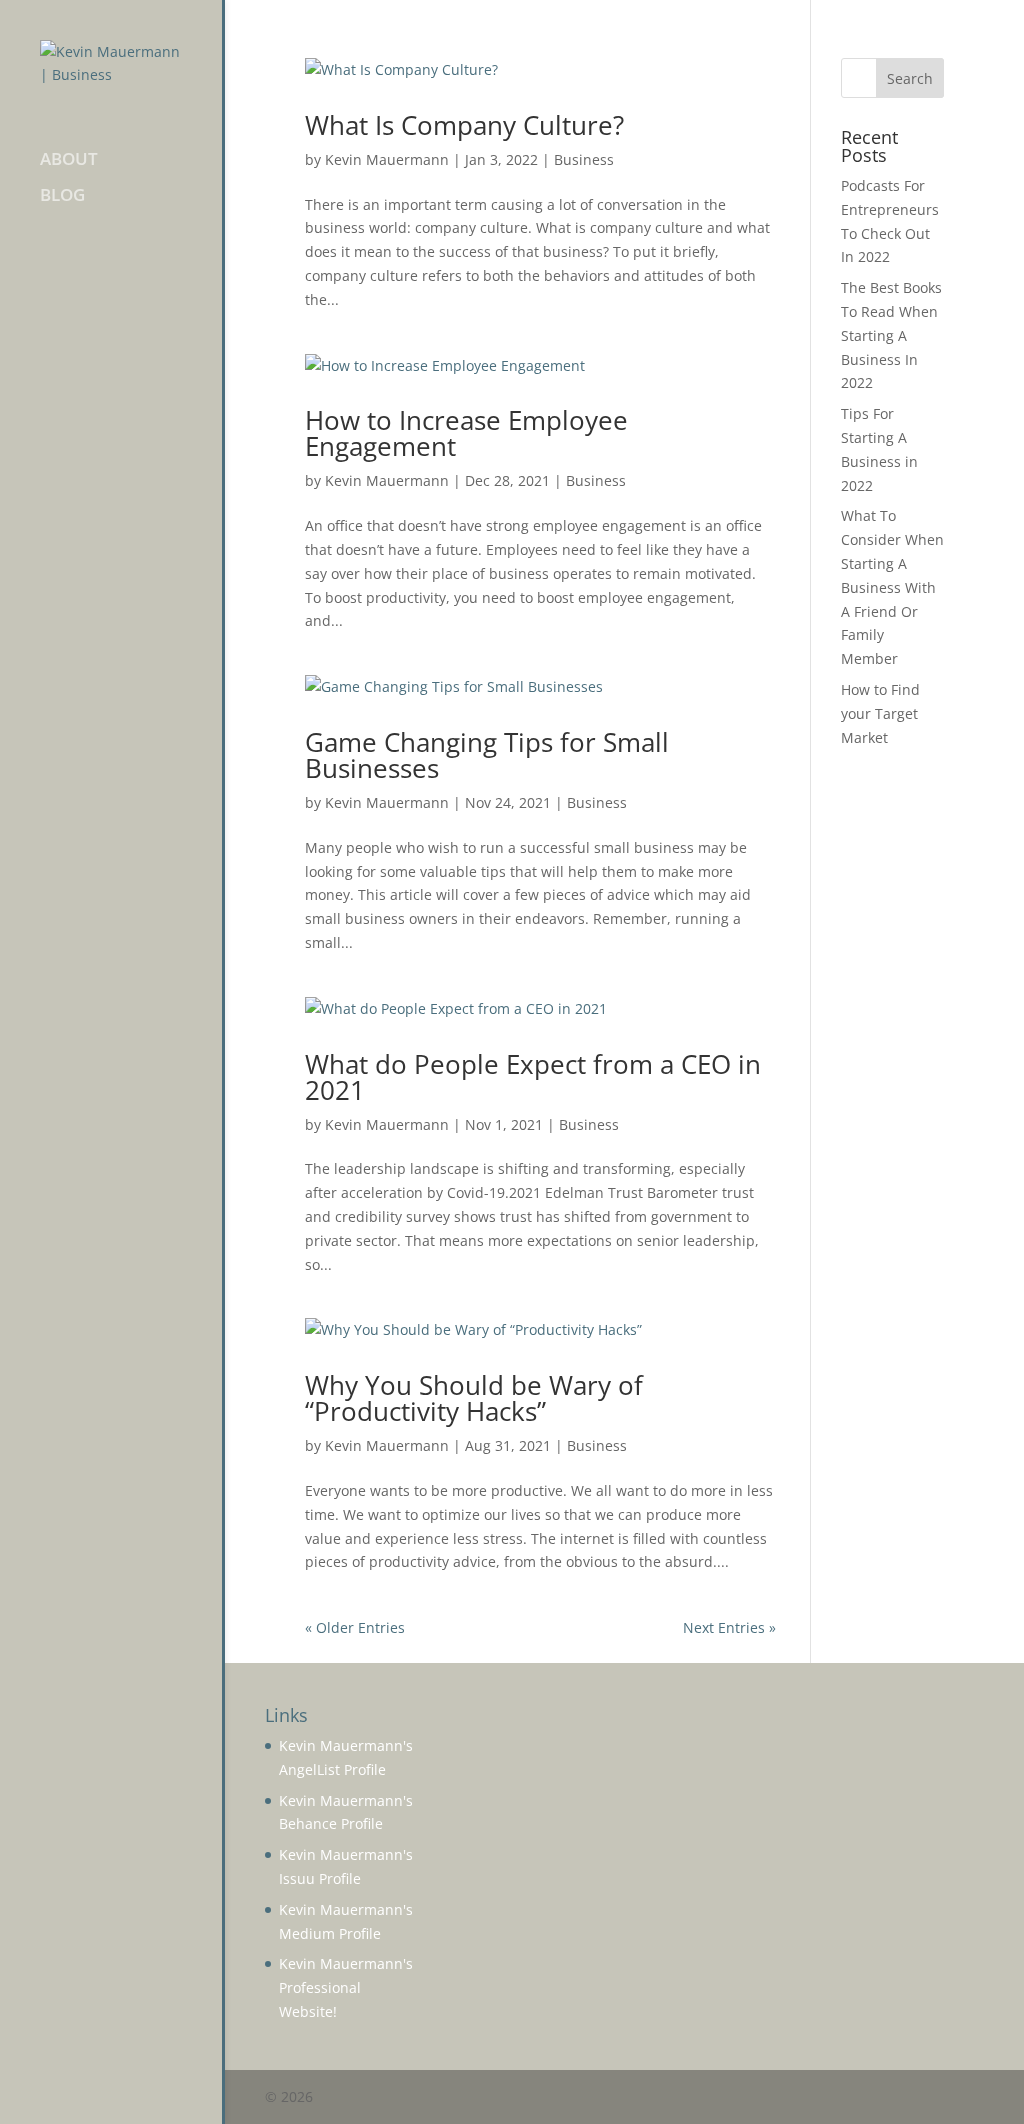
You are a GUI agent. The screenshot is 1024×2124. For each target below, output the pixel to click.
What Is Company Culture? (464, 125)
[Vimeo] (970, 2097)
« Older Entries (355, 1627)
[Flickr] (927, 2097)
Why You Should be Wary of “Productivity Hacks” (474, 1398)
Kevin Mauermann (387, 159)
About (69, 161)
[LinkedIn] (798, 2097)
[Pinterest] (884, 2097)
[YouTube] (841, 2097)
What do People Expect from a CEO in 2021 (533, 1077)
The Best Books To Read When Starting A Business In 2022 (891, 335)
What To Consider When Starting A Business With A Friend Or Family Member (892, 587)
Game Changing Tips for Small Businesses (487, 755)
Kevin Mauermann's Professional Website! (346, 1987)
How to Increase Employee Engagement (466, 433)
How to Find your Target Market (880, 713)
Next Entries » (729, 1627)
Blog (62, 197)
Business (584, 159)
